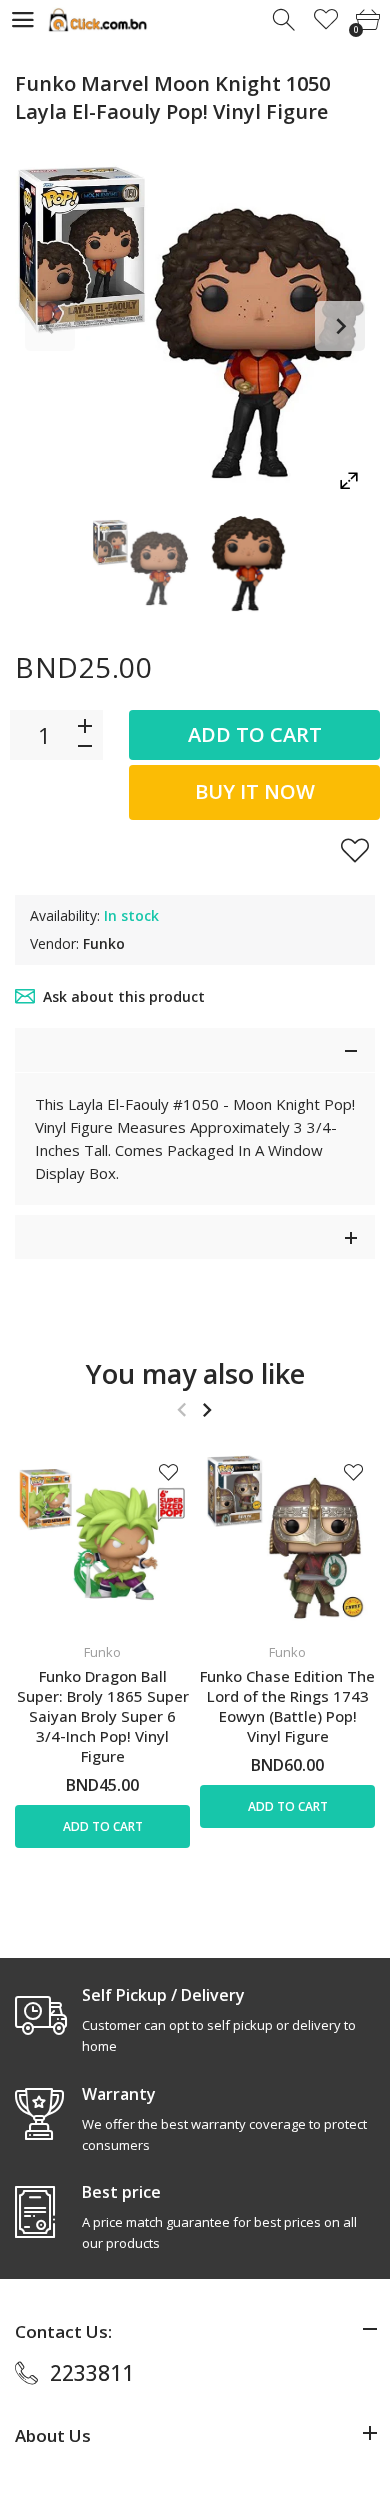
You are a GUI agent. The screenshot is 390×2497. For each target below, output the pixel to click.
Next (340, 326)
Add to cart (255, 734)
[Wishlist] (326, 20)
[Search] (285, 20)
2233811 (92, 2373)
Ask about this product (124, 996)
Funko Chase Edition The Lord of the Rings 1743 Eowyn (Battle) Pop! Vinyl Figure (287, 1706)
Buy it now (255, 791)
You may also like (195, 1373)
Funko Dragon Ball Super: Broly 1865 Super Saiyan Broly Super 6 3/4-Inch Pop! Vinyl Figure (103, 1716)
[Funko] (141, 563)
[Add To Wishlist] (355, 850)
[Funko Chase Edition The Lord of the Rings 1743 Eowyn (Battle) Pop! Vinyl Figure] (287, 1537)
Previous (50, 326)
